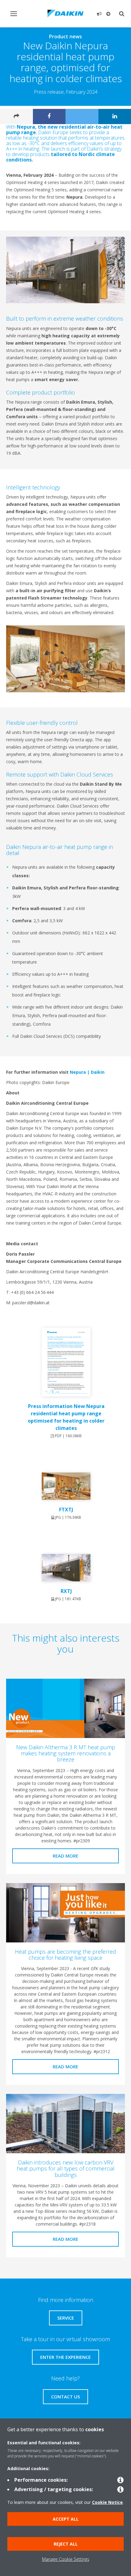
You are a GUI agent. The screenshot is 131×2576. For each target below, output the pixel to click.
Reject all (66, 2544)
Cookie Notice (107, 2502)
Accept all (66, 2519)
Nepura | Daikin (87, 1072)
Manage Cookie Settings (66, 2559)
